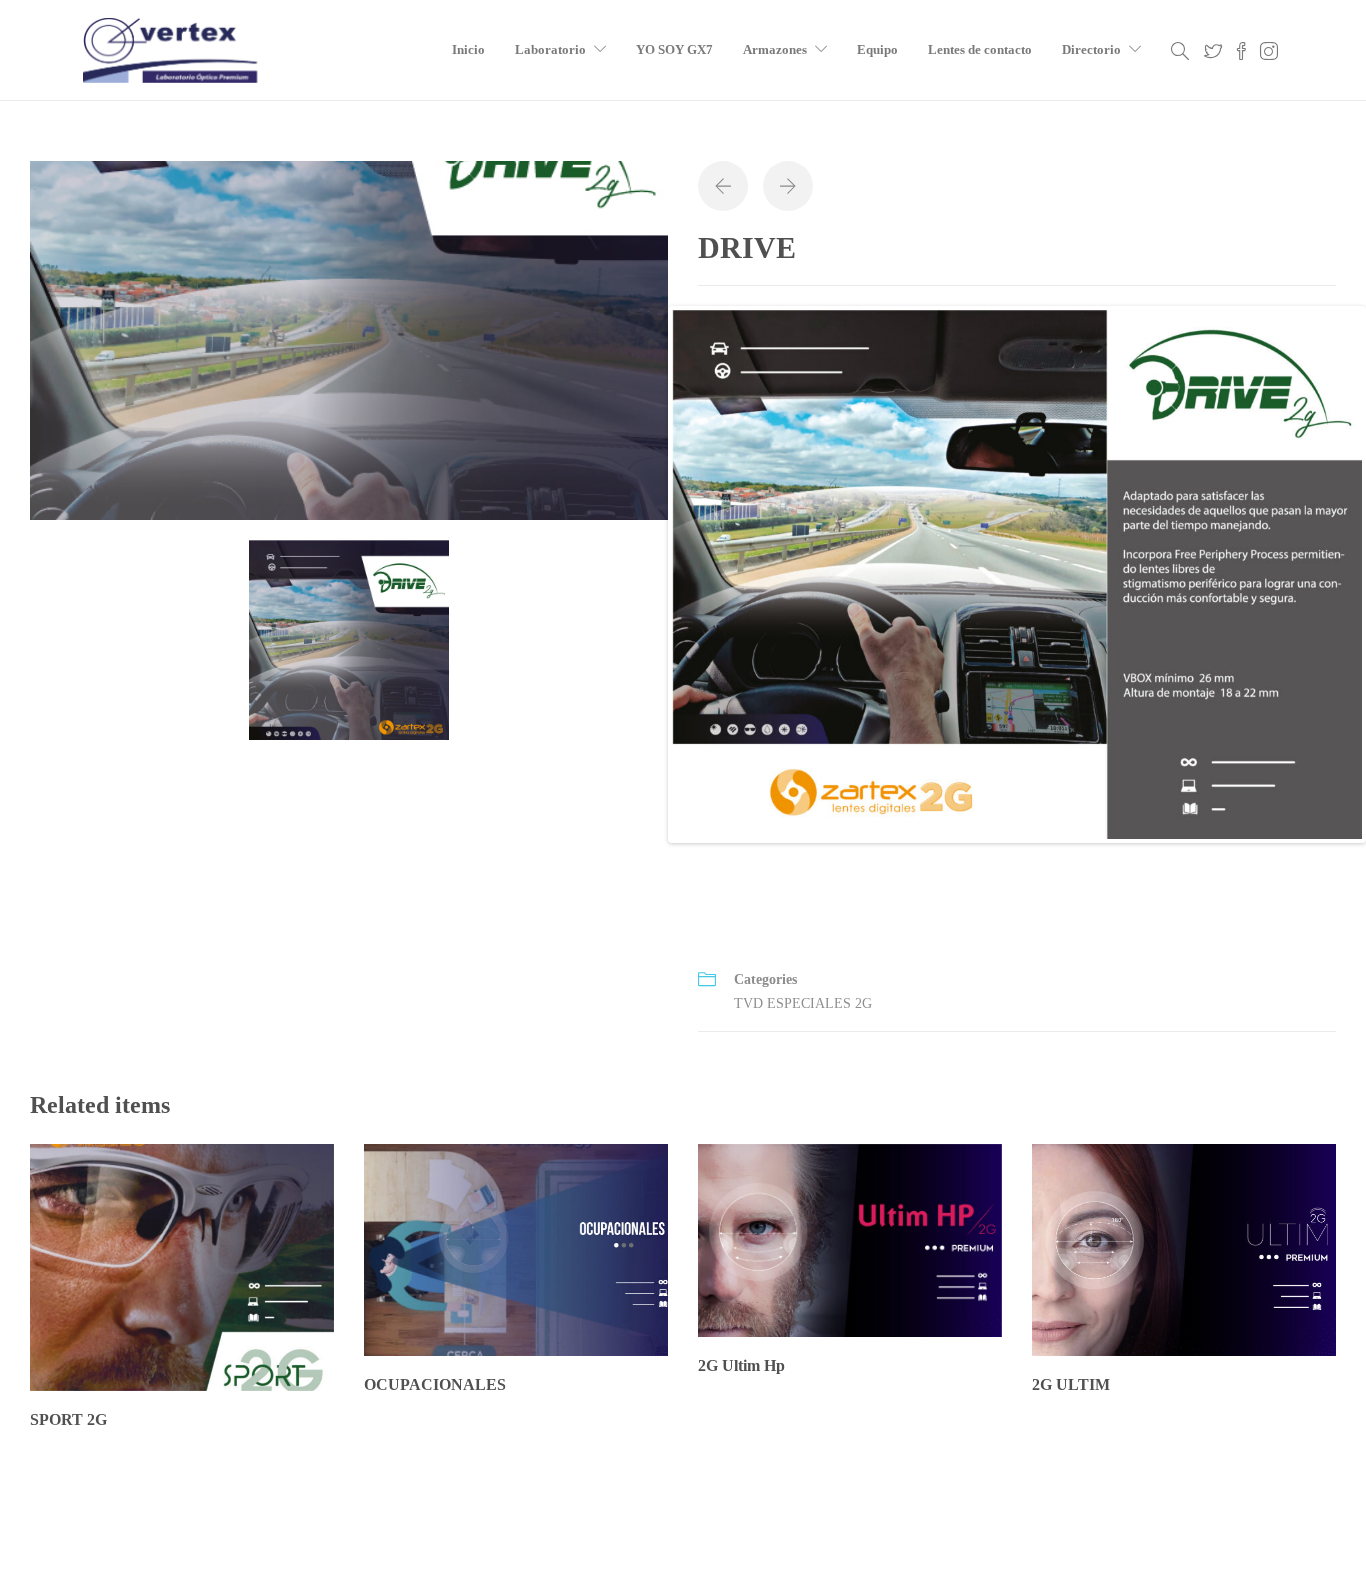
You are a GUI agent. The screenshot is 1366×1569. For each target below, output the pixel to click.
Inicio (468, 49)
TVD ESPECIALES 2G (803, 1003)
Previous (642, 574)
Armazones (775, 49)
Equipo (877, 49)
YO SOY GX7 (674, 49)
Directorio (1091, 49)
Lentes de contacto (980, 49)
